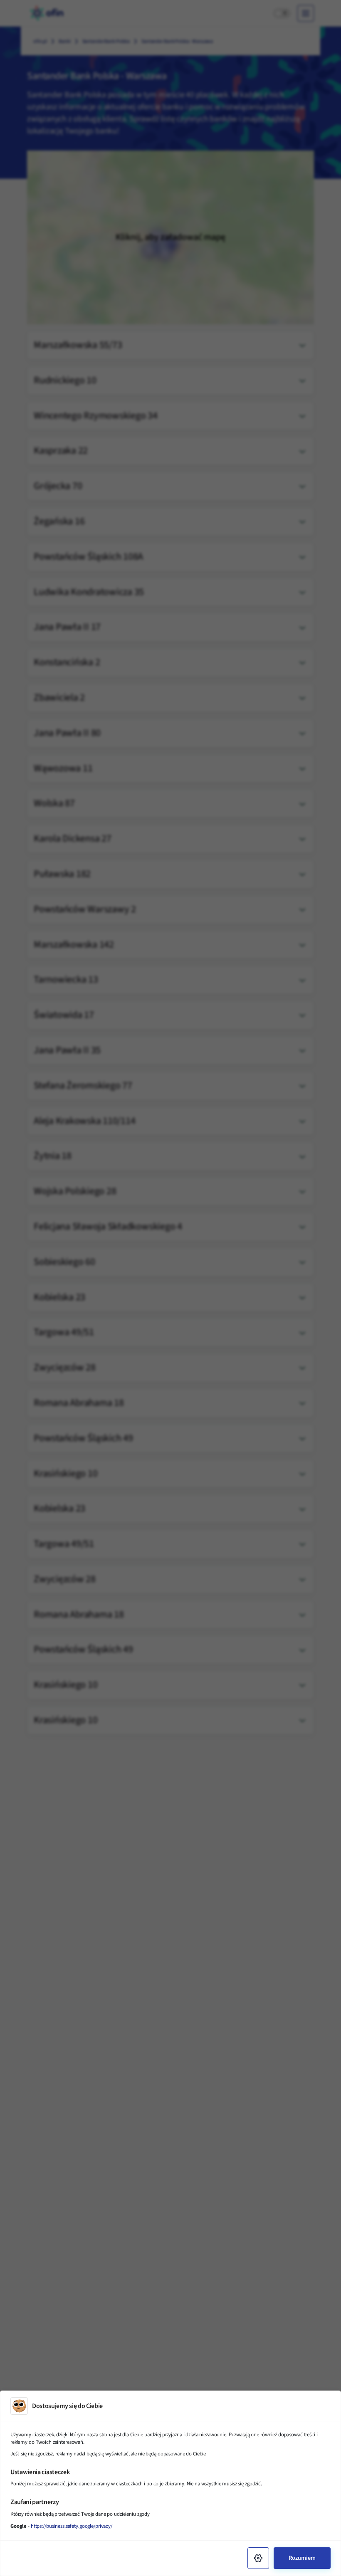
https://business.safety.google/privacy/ (72, 2526)
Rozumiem (302, 2558)
